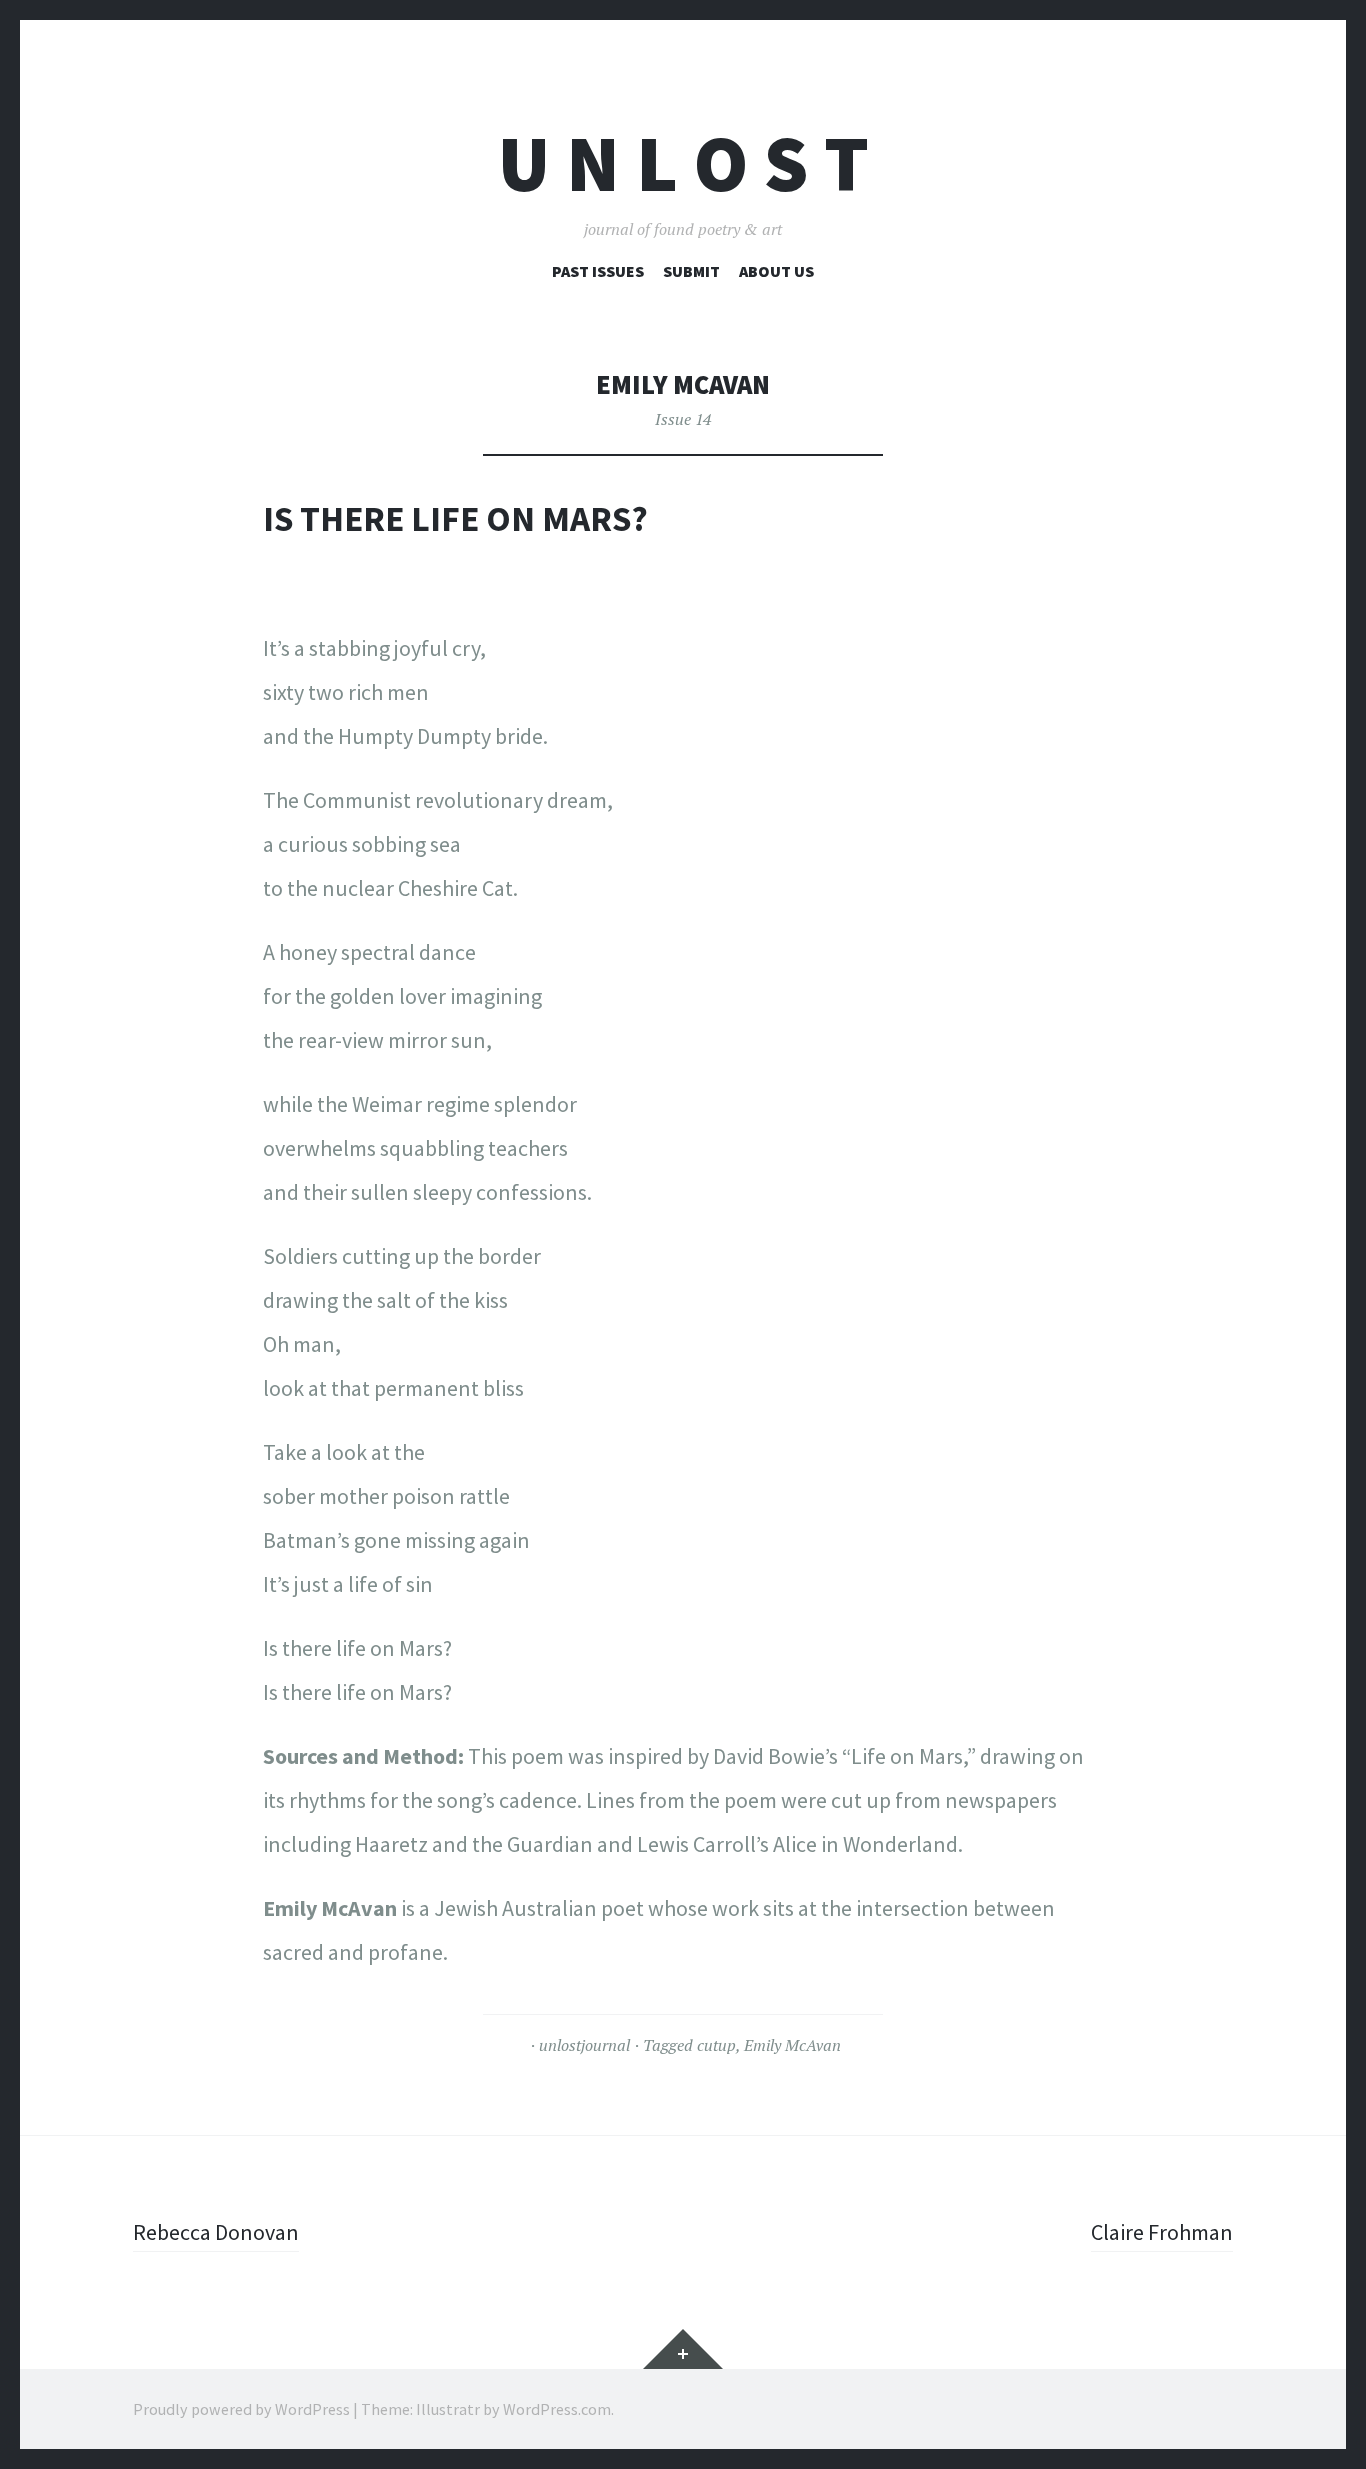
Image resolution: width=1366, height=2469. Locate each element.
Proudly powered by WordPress (241, 2409)
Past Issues (598, 271)
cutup (716, 2045)
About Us (776, 271)
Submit (691, 271)
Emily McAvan (792, 2045)
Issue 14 (683, 419)
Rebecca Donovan (216, 2232)
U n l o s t (683, 163)
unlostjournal (584, 2045)
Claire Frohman (1162, 2232)
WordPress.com (557, 2409)
